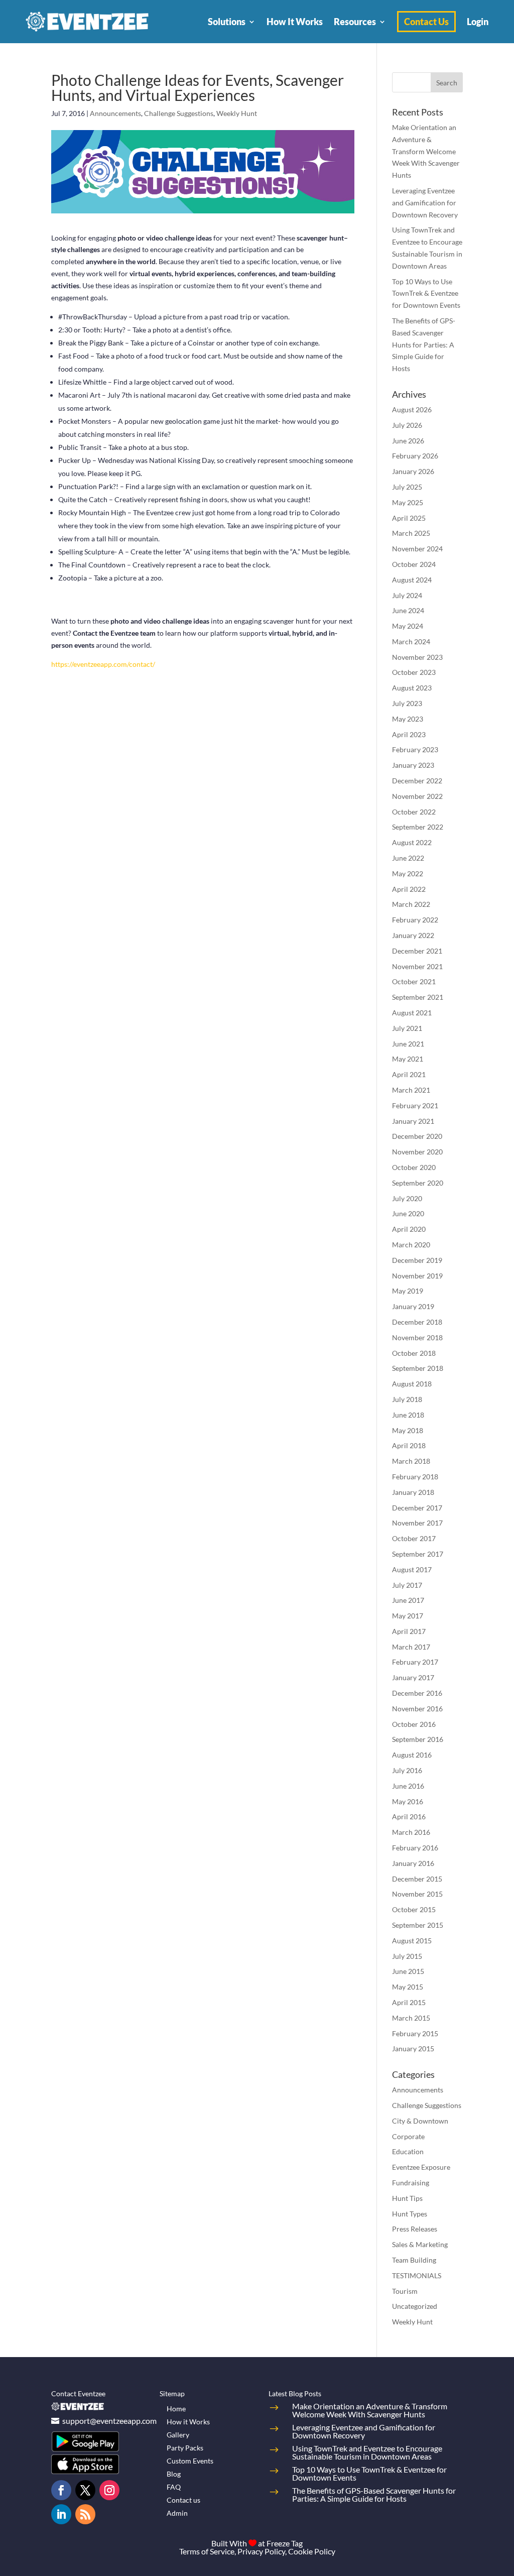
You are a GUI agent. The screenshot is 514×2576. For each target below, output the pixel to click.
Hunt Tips (407, 2198)
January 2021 (413, 1121)
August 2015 (412, 1941)
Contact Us (426, 22)
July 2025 (407, 487)
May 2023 (408, 719)
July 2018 (407, 1399)
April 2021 (409, 1074)
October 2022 (414, 812)
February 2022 (415, 920)
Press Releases (415, 2229)
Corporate (408, 2136)
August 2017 (412, 1569)
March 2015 (411, 2018)
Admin (177, 2513)
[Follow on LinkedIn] (61, 2514)
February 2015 (415, 2033)
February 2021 (415, 1105)
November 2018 (417, 1337)
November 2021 (417, 966)
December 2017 (417, 1508)
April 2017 (409, 1631)
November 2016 (417, 1709)
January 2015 (413, 2048)
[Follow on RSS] (85, 2514)
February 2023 (415, 749)
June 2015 (408, 1971)
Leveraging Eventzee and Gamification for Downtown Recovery (425, 203)
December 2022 (417, 781)
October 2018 (414, 1353)
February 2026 (415, 456)
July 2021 (407, 1028)
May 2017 (408, 1616)
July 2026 (407, 425)
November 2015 (417, 1894)
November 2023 (417, 657)
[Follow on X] (85, 2490)
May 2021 (408, 1059)
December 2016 (417, 1693)
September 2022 (418, 827)
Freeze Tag (285, 2543)
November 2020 (417, 1152)
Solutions (227, 22)
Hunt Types (410, 2214)
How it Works (188, 2422)
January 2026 (413, 471)
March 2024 (411, 641)
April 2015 (409, 2002)
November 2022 (417, 796)
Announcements (115, 113)
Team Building (414, 2260)
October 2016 (414, 1724)
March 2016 (411, 1832)
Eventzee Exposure (421, 2167)
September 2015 (418, 1925)
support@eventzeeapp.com (109, 2421)
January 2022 (413, 935)
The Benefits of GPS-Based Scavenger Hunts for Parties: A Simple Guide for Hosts (424, 344)
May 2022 (408, 873)
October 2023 (414, 672)
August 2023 (412, 688)
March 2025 (411, 533)
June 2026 (408, 441)
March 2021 (411, 1090)
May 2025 (408, 502)
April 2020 (409, 1229)
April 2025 (409, 518)
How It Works (295, 22)
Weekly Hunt (237, 113)
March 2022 (411, 904)
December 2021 (417, 951)
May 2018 (408, 1430)
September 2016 (418, 1739)
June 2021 (408, 1044)
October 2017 (414, 1538)
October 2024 (414, 564)
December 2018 (417, 1322)
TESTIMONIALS (417, 2275)
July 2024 (407, 595)
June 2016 (408, 1786)
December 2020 (417, 1136)
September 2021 (418, 997)
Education (408, 2151)
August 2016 (412, 1755)
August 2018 (412, 1384)
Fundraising (411, 2183)
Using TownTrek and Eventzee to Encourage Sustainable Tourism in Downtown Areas (367, 2452)
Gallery (178, 2435)
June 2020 (408, 1213)
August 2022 (412, 842)
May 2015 (408, 1987)
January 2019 (413, 1306)
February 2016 (415, 1848)
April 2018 (409, 1445)
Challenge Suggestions (179, 113)
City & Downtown (420, 2121)
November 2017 (417, 1523)
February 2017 (415, 1662)
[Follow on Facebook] (61, 2490)
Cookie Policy (312, 2551)
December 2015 (417, 1879)
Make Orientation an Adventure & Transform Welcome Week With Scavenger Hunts (426, 151)
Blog (174, 2474)
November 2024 (417, 549)
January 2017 (413, 1677)
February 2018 (415, 1477)
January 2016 (413, 1863)
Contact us (183, 2500)
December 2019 (417, 1260)
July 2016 (407, 1770)
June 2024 (408, 610)
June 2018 (408, 1415)
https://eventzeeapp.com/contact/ (103, 664)
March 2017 (411, 1647)
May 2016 (408, 1801)
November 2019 (417, 1276)
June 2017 (408, 1600)
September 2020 (418, 1183)
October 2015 (414, 1909)
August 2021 (412, 1013)
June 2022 (408, 858)
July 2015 (407, 1956)
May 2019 (408, 1291)
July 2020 (407, 1198)
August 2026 (412, 409)
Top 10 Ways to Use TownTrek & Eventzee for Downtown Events (426, 294)
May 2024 (408, 626)
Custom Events (190, 2461)
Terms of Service (207, 2551)
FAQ (174, 2487)
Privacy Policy (261, 2551)
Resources (355, 22)
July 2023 (407, 703)
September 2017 (418, 1554)
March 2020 (411, 1245)
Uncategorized (415, 2306)
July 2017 (407, 1585)
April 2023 (409, 734)
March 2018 (411, 1461)
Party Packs (185, 2448)
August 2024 (412, 580)
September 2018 (418, 1368)
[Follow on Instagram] (109, 2490)
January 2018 (413, 1492)
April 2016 (409, 1817)
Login (478, 22)
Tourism (405, 2291)
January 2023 (413, 765)
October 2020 (414, 1167)
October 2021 (414, 981)
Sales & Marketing (420, 2244)
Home (176, 2409)
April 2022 (409, 889)
